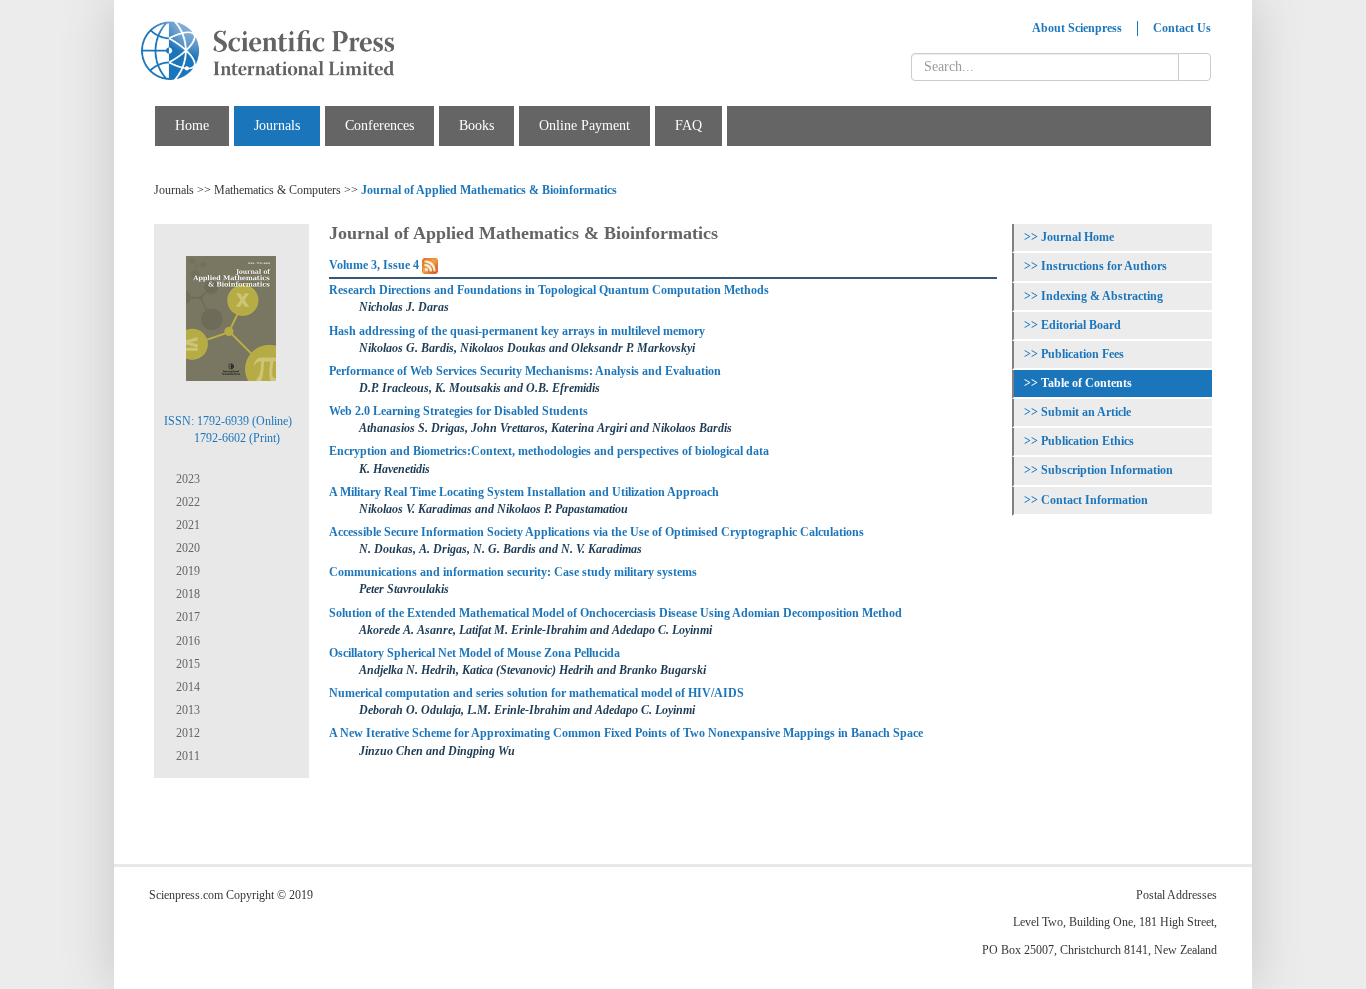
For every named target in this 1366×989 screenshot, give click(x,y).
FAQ (688, 125)
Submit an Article (1086, 412)
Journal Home (1077, 237)
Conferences (379, 125)
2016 (186, 641)
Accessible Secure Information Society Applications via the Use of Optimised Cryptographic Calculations (596, 532)
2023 (186, 479)
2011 (186, 756)
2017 (186, 617)
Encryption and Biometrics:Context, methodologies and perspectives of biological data (549, 451)
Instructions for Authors (1104, 266)
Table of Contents (1086, 383)
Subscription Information (1107, 470)
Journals (277, 125)
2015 (186, 664)
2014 (186, 687)
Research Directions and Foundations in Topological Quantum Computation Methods (549, 290)
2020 (186, 548)
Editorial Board (1081, 325)
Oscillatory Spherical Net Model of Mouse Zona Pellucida (474, 653)
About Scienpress (1077, 28)
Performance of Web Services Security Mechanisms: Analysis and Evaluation (525, 371)
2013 (186, 710)
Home (192, 125)
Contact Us (1182, 28)
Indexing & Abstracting (1102, 296)
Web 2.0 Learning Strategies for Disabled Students (458, 411)
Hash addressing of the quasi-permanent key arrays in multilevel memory (517, 331)
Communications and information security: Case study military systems (513, 572)
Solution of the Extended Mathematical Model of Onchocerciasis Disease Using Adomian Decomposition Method (615, 613)
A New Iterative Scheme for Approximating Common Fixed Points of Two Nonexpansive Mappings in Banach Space (626, 733)
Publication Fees (1082, 354)
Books (476, 125)
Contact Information (1094, 500)
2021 (186, 525)
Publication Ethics (1087, 441)
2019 (186, 571)
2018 (186, 594)
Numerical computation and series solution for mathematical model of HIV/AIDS (536, 693)
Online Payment (584, 125)
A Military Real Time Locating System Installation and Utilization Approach (524, 492)
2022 (186, 502)
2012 (186, 733)
